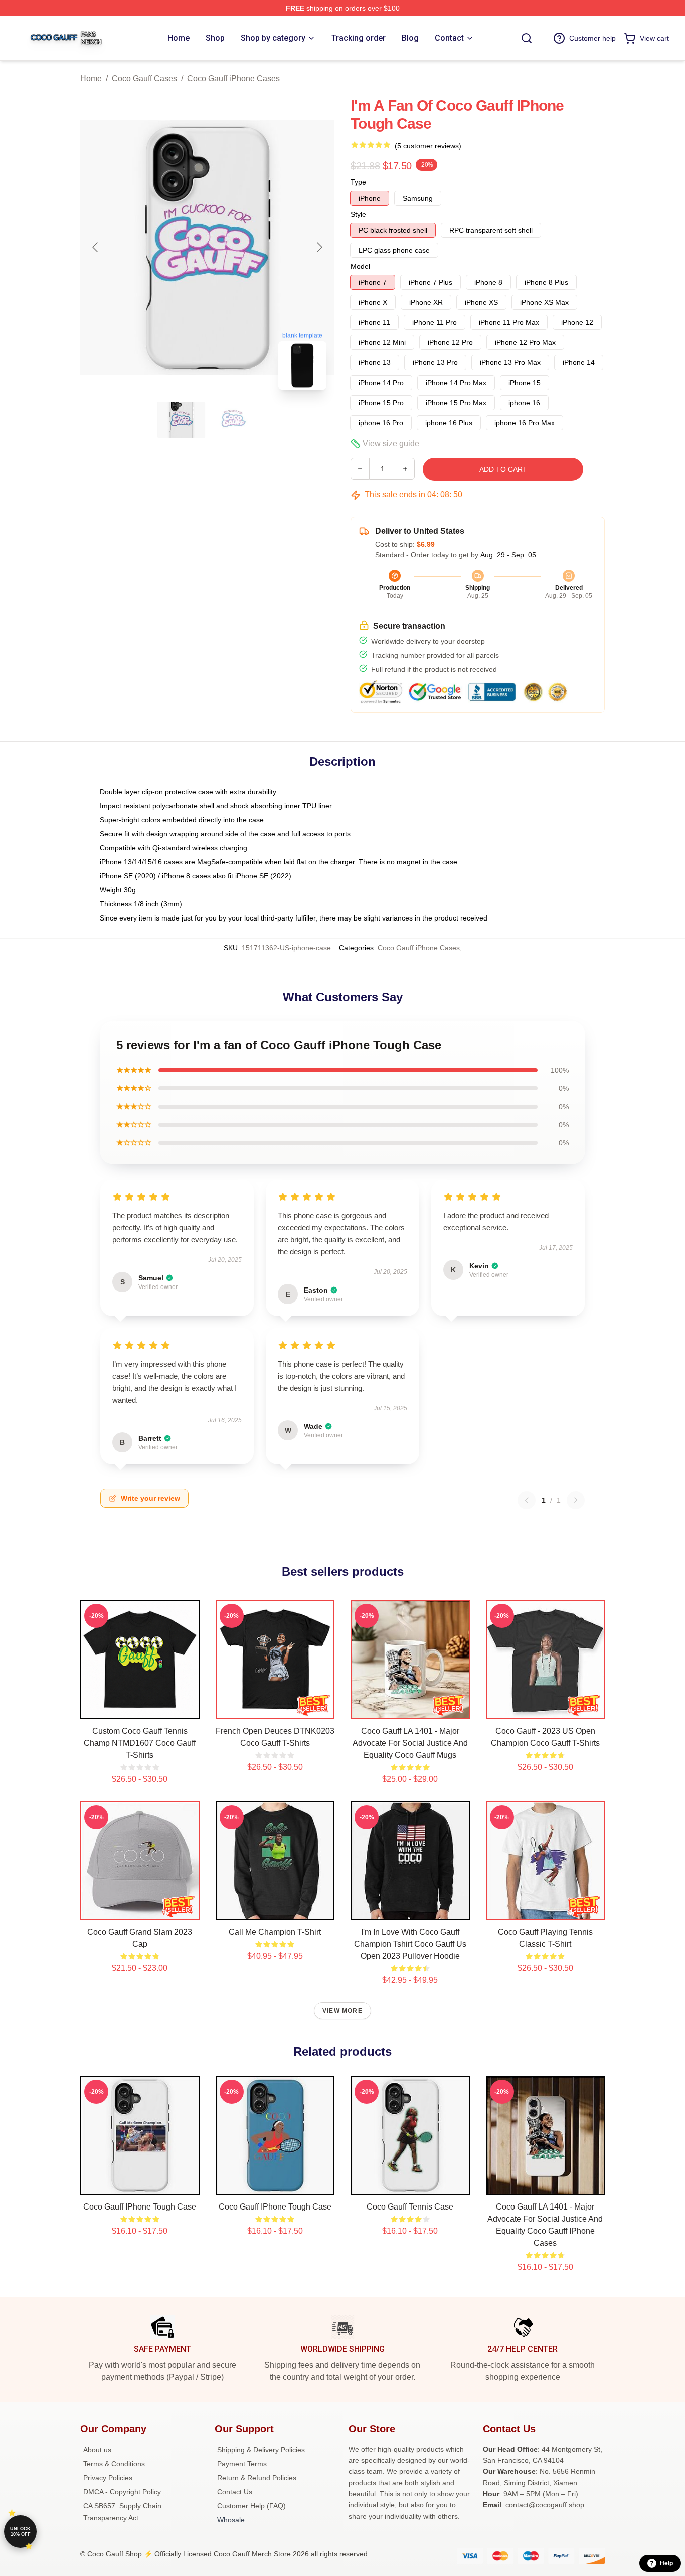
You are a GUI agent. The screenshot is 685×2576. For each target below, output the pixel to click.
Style (358, 214)
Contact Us (235, 2492)
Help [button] (666, 2563)
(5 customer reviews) (428, 146)
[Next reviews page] (576, 1500)
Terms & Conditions (114, 2464)
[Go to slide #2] (234, 420)
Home (91, 78)
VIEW (140, 1709)
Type (358, 182)
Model (360, 266)
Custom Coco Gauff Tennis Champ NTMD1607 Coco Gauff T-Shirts (140, 1743)
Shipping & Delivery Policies (261, 2450)
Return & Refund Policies (257, 2478)
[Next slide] (319, 247)
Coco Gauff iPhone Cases (233, 78)
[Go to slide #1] (182, 420)
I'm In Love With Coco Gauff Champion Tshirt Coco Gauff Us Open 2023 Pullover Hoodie (410, 1944)
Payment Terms (242, 2464)
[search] (527, 38)
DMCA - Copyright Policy (122, 2492)
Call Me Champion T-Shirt (275, 1932)
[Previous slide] (96, 247)
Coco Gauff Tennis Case (410, 2207)
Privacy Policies (108, 2478)
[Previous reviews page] (527, 1500)
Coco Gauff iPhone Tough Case (140, 2207)
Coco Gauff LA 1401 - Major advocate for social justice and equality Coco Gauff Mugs (410, 1743)
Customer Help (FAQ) (251, 2506)
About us (97, 2450)
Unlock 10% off (20, 2532)
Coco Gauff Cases (144, 78)
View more (342, 2011)
